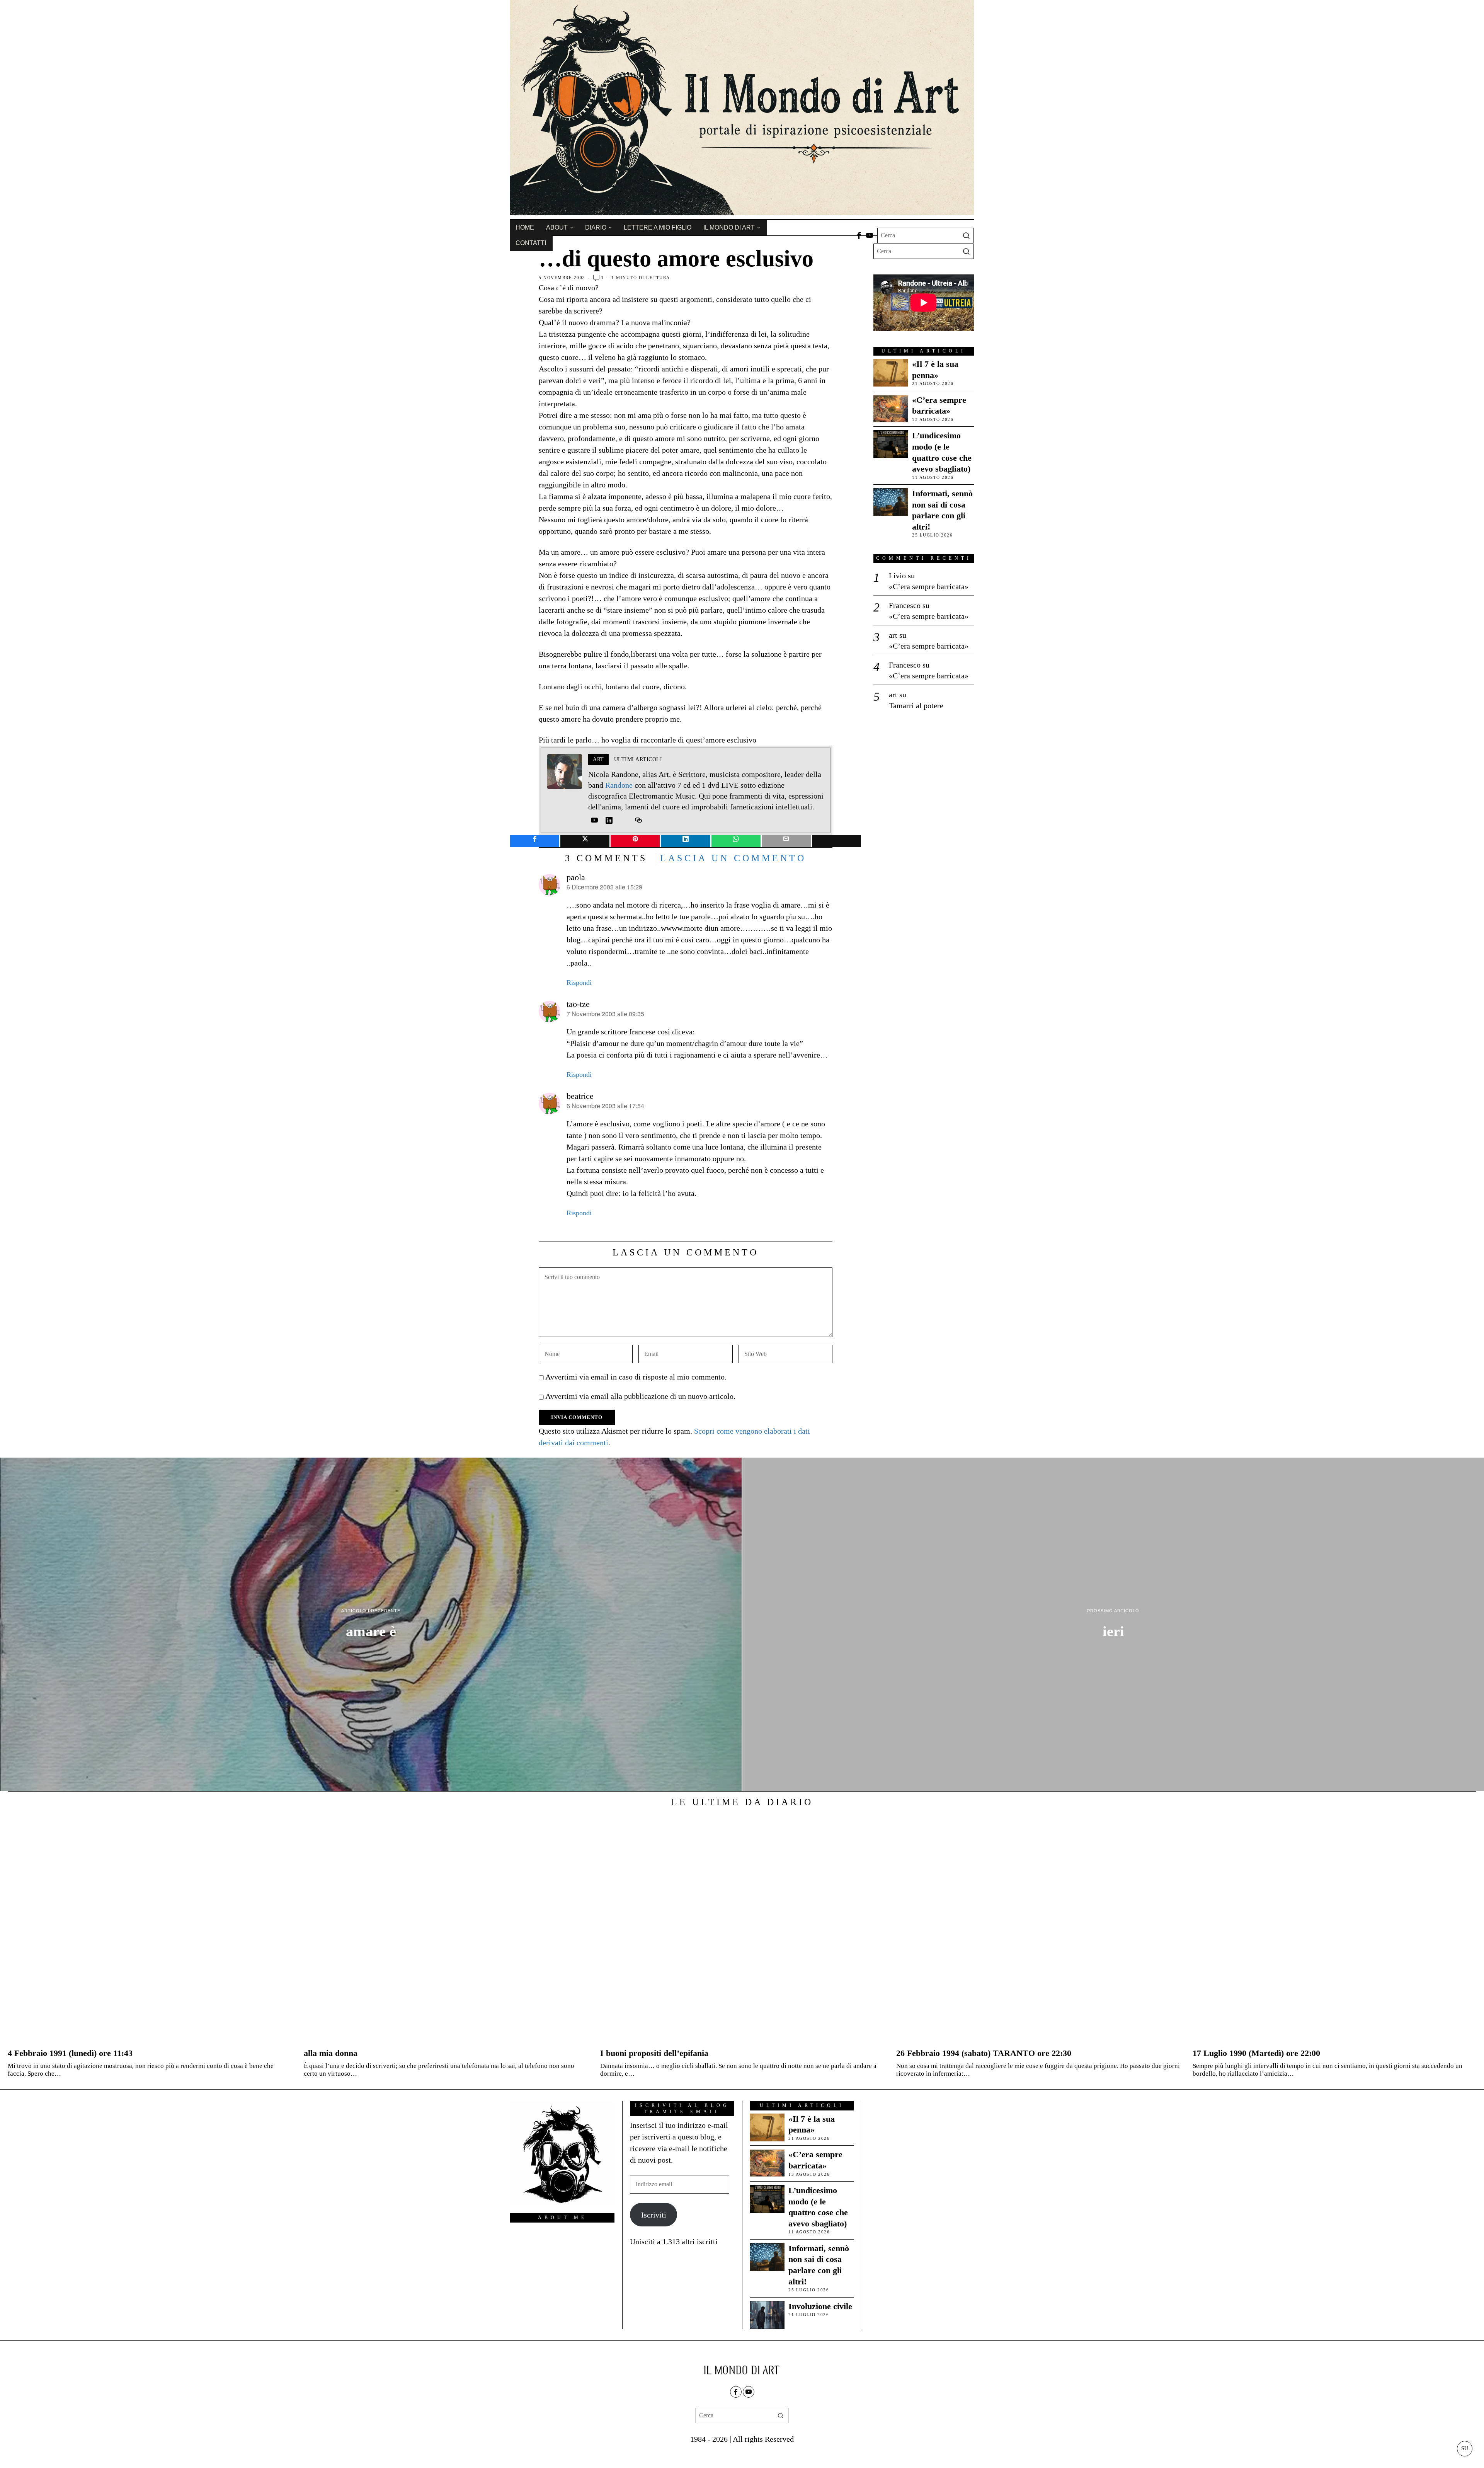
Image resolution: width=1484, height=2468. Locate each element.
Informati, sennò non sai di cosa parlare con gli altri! (942, 510)
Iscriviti (654, 2215)
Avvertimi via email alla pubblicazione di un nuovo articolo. (640, 1396)
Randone (619, 785)
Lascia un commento (733, 858)
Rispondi (579, 983)
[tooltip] (859, 235)
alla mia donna (331, 2053)
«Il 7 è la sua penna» (935, 370)
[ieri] (1113, 1625)
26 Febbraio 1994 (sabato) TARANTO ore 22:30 (984, 2053)
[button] (966, 235)
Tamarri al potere (916, 705)
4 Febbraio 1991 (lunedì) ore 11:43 (70, 2053)
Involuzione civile (820, 2306)
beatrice (580, 1096)
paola (576, 877)
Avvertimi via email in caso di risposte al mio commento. (636, 1377)
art (893, 635)
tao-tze (578, 1004)
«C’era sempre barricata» (939, 405)
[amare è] (371, 1625)
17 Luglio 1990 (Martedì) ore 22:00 (1256, 2053)
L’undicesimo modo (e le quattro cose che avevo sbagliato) (942, 452)
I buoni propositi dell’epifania (654, 2053)
